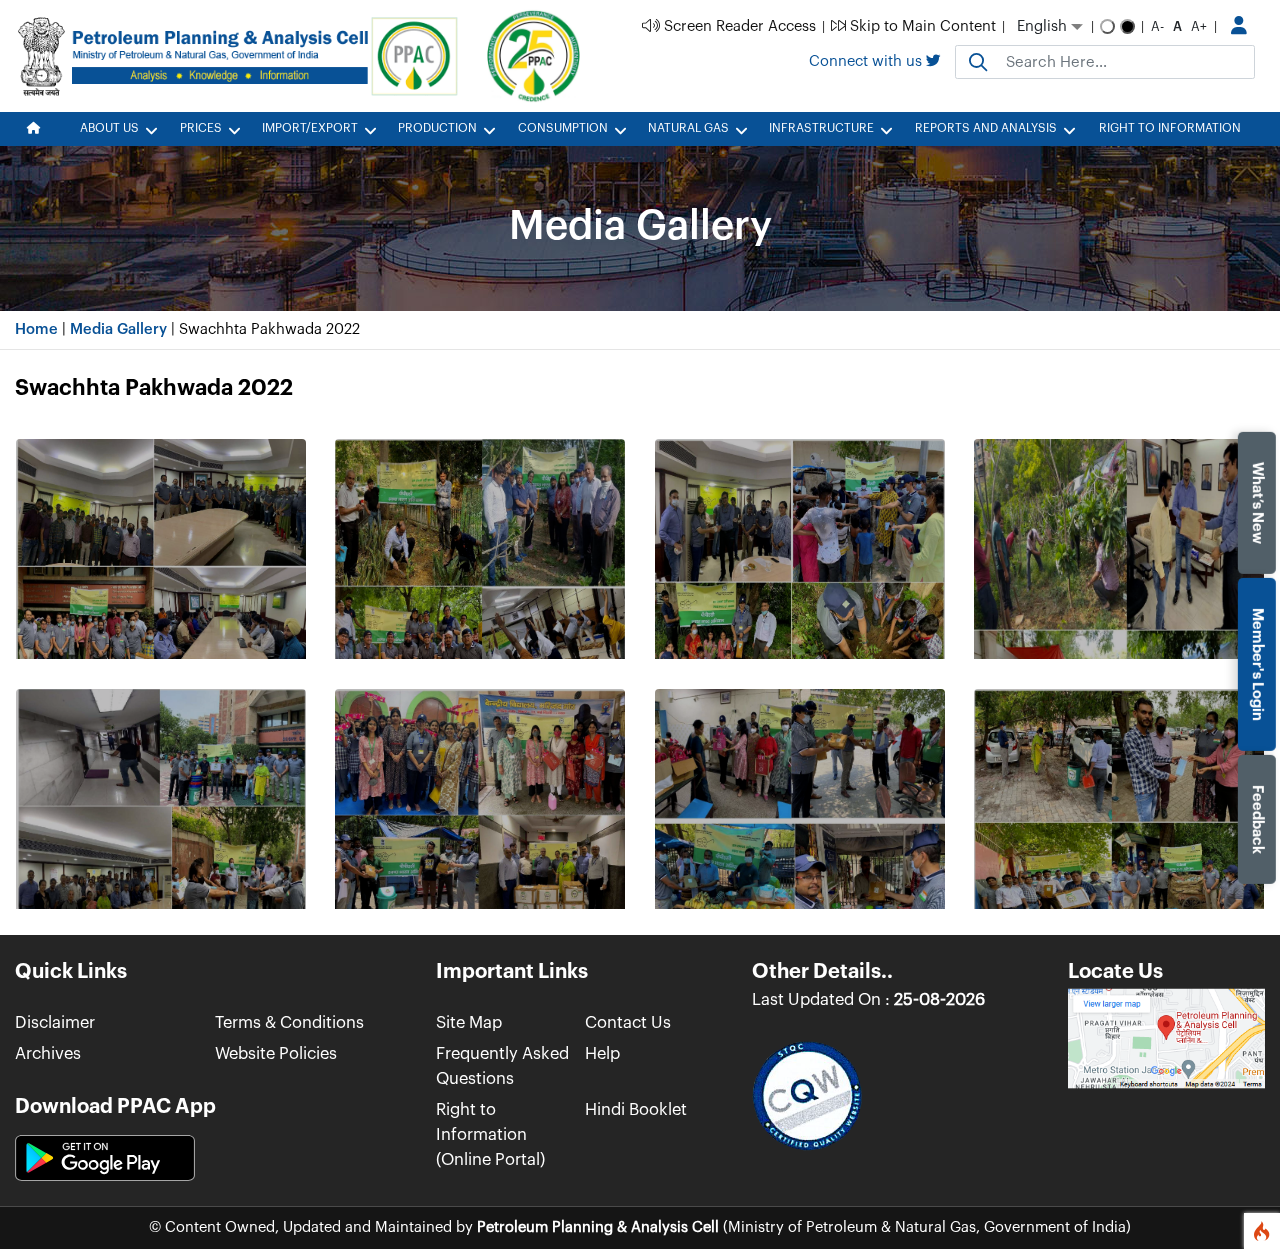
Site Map (469, 1022)
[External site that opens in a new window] (1166, 1037)
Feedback (1257, 818)
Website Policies (276, 1053)
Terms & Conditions (289, 1022)
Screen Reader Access (738, 26)
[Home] (39, 129)
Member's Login (1257, 663)
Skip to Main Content (921, 26)
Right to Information (1170, 128)
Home (36, 329)
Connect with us (867, 61)
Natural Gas (688, 128)
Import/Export (310, 128)
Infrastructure (821, 128)
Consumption (563, 128)
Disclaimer (55, 1022)
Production (437, 128)
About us (109, 128)
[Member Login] (1239, 27)
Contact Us (628, 1022)
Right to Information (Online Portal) (490, 1134)
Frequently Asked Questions (502, 1066)
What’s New (1257, 502)
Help (602, 1053)
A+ (1199, 26)
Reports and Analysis (986, 128)
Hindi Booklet (636, 1109)
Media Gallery (118, 329)
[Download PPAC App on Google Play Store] (105, 1158)
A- (1157, 26)
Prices (201, 128)
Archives (48, 1053)
